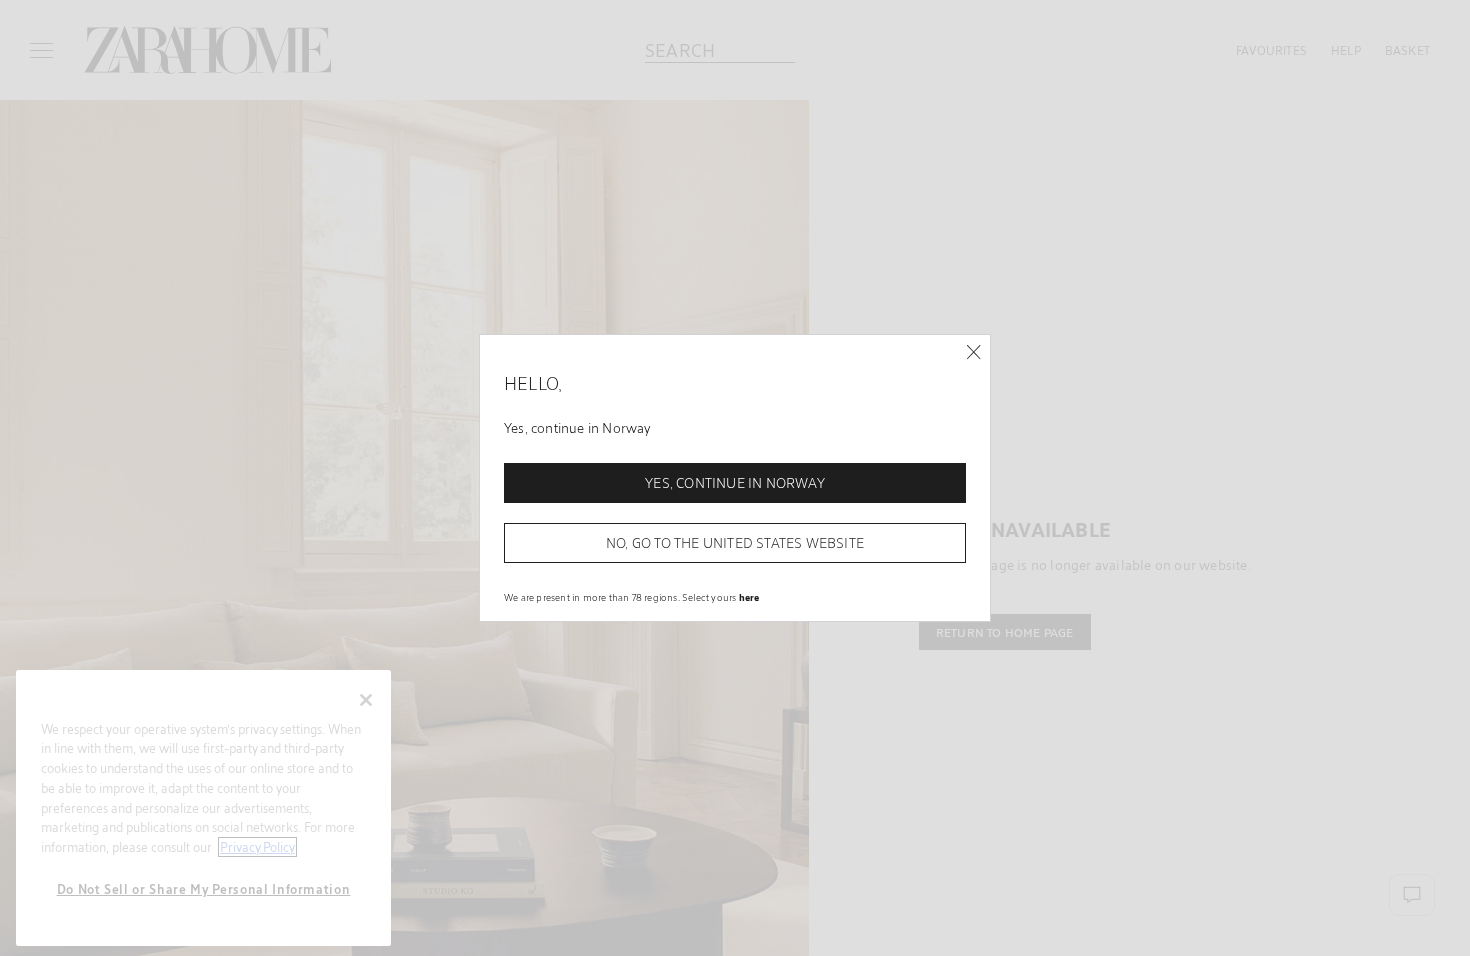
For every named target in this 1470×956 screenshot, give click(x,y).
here (749, 597)
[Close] (973, 352)
